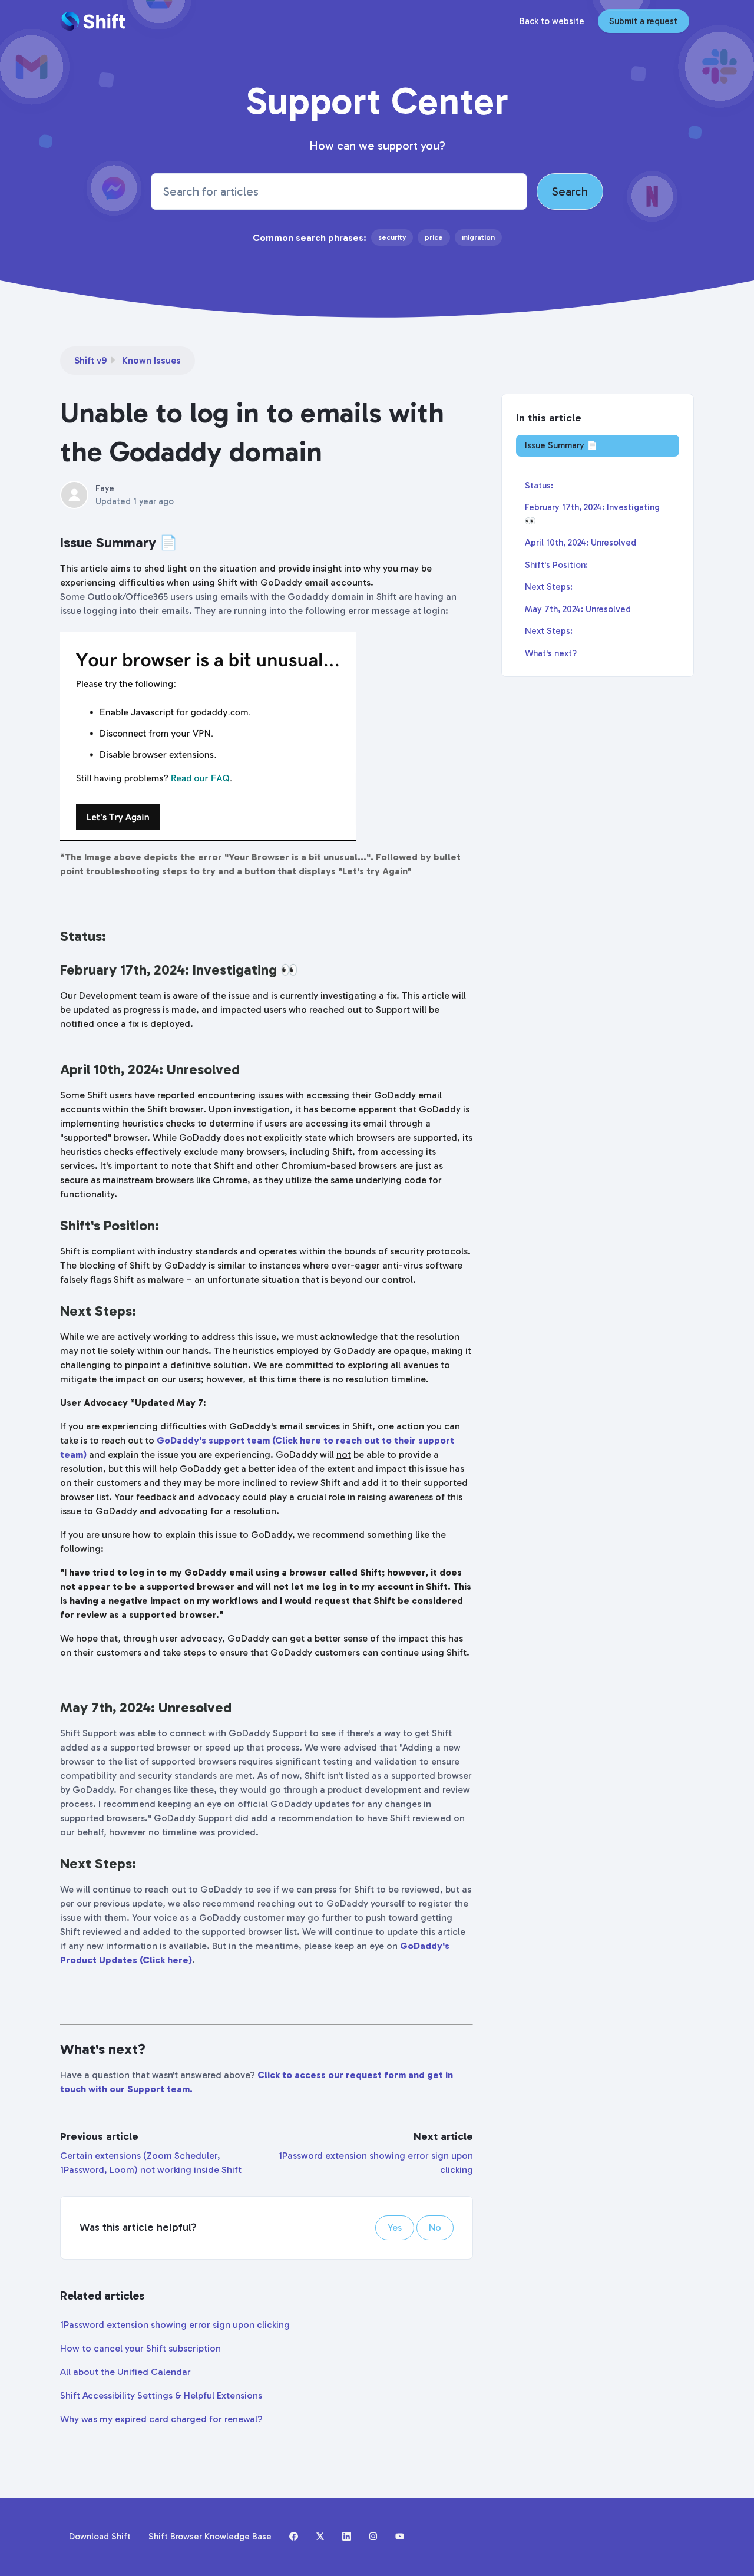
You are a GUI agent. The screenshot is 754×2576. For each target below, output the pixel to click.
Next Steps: (549, 587)
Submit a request (643, 21)
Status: (539, 486)
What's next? (551, 653)
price (434, 237)
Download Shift (100, 2537)
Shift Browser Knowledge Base (210, 2537)
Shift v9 (90, 360)
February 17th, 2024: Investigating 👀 (592, 514)
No (435, 2227)
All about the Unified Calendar (125, 2372)
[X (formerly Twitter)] (320, 2537)
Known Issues (151, 360)
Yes (395, 2227)
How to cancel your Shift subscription (140, 2348)
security (392, 237)
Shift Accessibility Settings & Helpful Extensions (161, 2395)
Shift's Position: (556, 565)
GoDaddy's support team (213, 1440)
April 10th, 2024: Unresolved (581, 543)
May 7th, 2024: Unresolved (578, 609)
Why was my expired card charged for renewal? (161, 2419)
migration (478, 237)
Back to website (552, 21)
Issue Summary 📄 (561, 445)
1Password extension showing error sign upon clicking (175, 2325)
